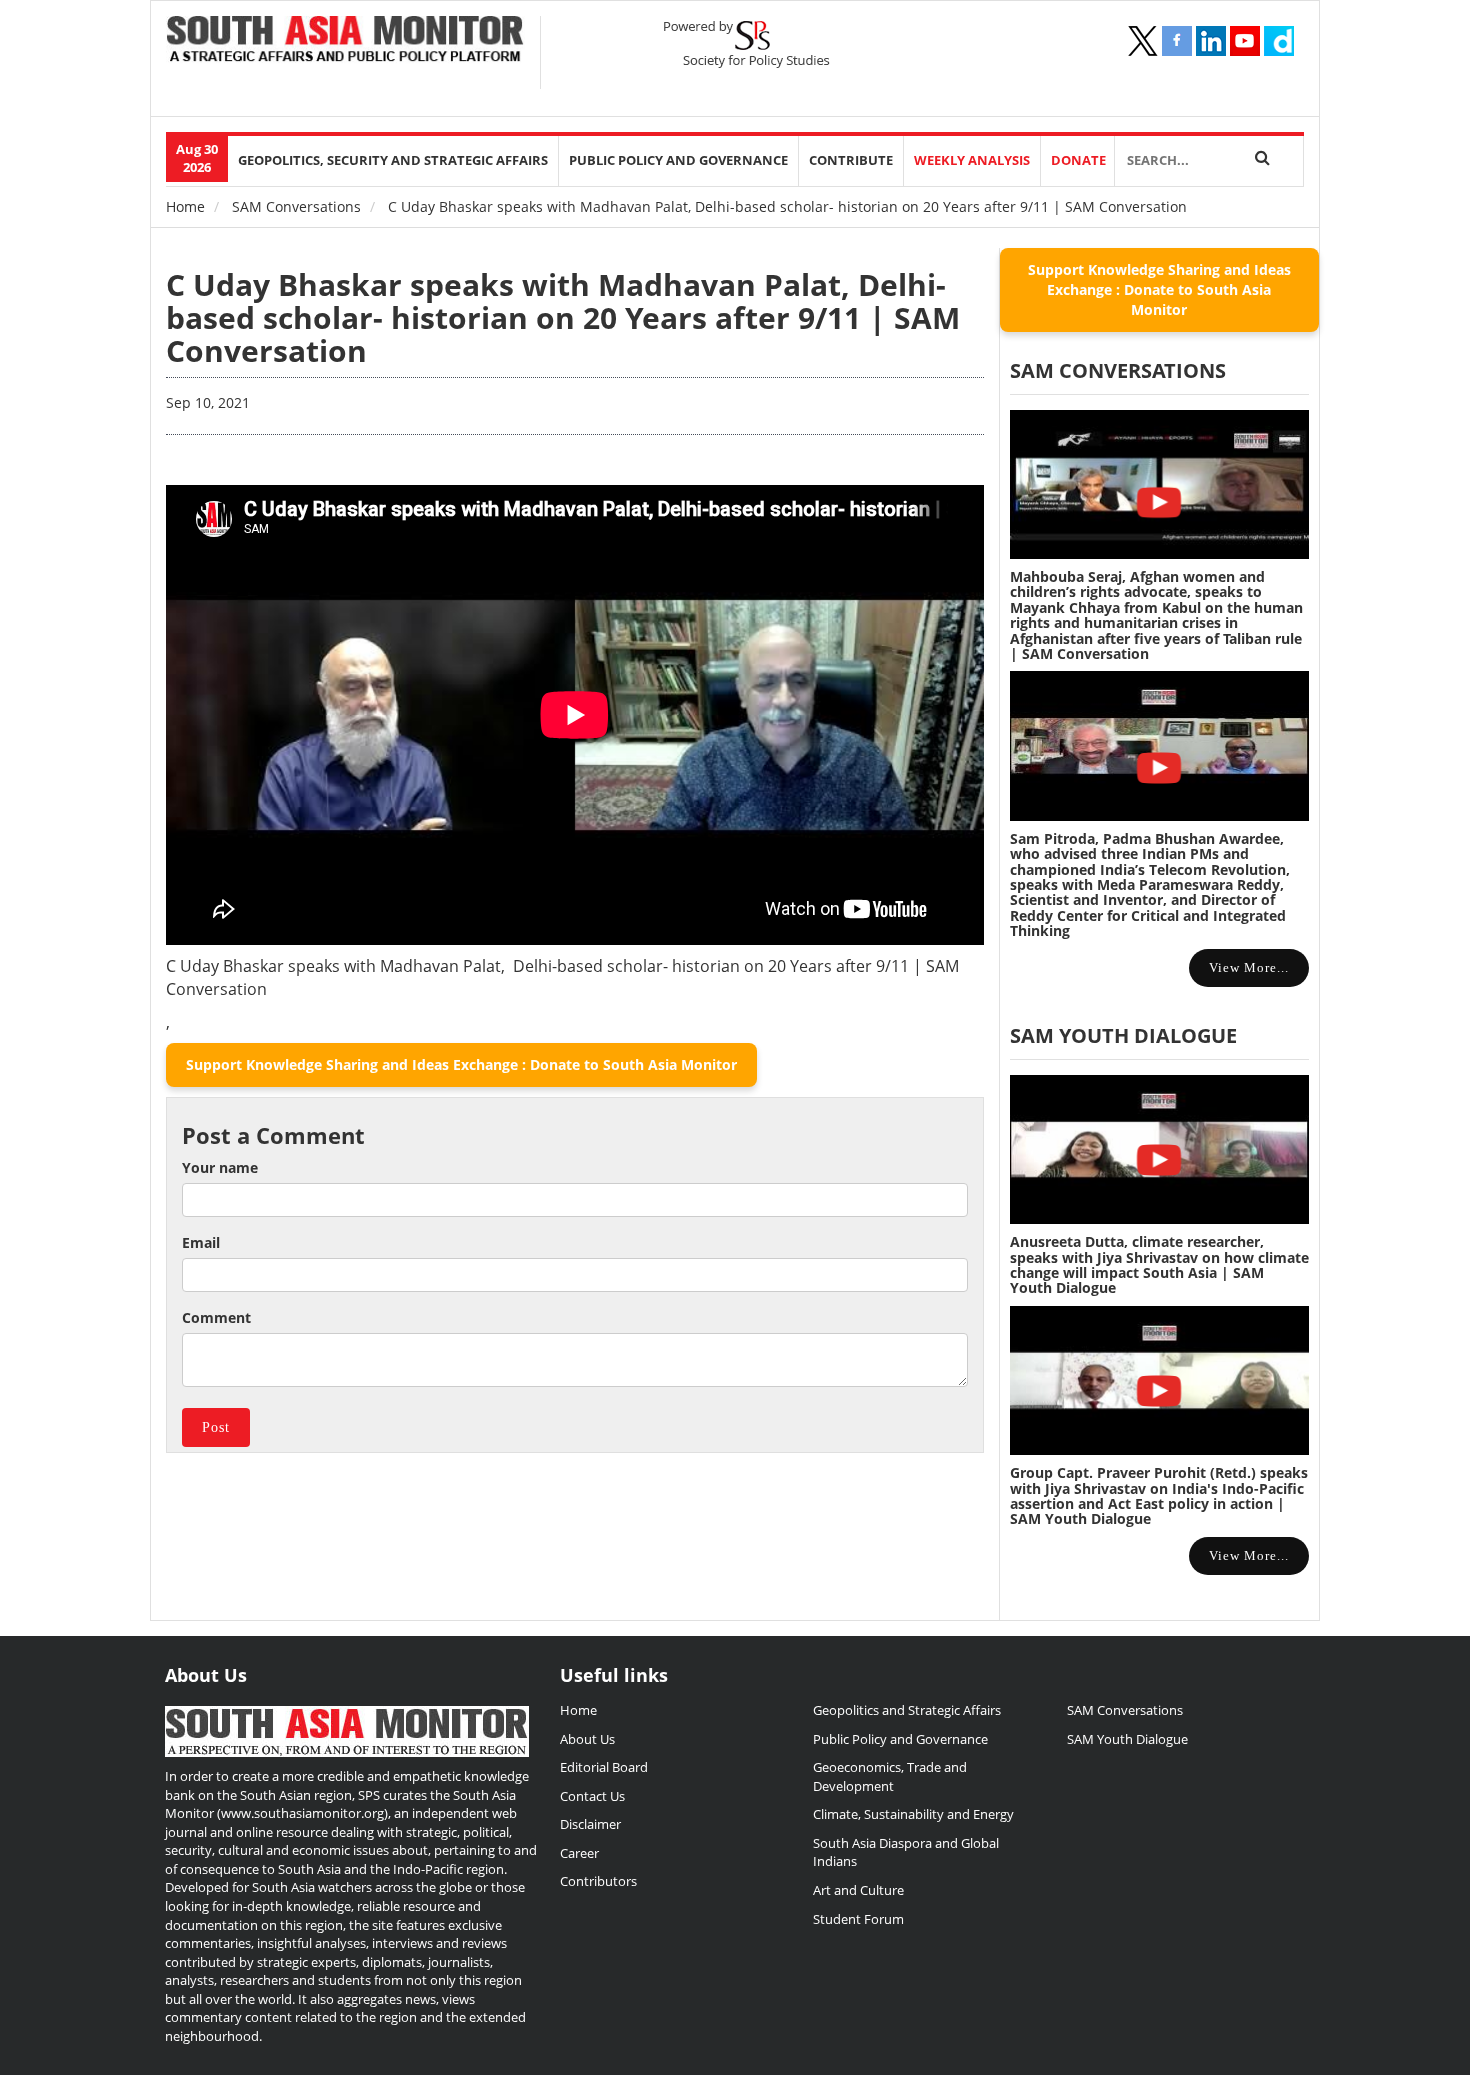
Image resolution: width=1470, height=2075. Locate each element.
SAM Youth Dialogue (1123, 1035)
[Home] (345, 41)
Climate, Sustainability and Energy (913, 1814)
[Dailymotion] (1279, 41)
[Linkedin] (1211, 41)
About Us (587, 1739)
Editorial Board (604, 1767)
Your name (220, 1167)
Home (185, 206)
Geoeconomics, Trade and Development (890, 1776)
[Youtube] (1245, 41)
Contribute (851, 160)
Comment (216, 1317)
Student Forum (858, 1919)
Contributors (598, 1881)
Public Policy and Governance (678, 160)
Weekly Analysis (972, 160)
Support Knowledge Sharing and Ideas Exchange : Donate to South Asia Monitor (461, 1064)
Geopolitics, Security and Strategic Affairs (393, 160)
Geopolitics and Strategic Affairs (907, 1710)
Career (579, 1853)
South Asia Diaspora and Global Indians (906, 1852)
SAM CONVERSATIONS (1118, 370)
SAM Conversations (296, 206)
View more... (1249, 967)
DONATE (1078, 160)
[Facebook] (1177, 41)
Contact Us (592, 1796)
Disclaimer (590, 1824)
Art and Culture (858, 1890)
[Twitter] (1143, 41)
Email (201, 1242)
